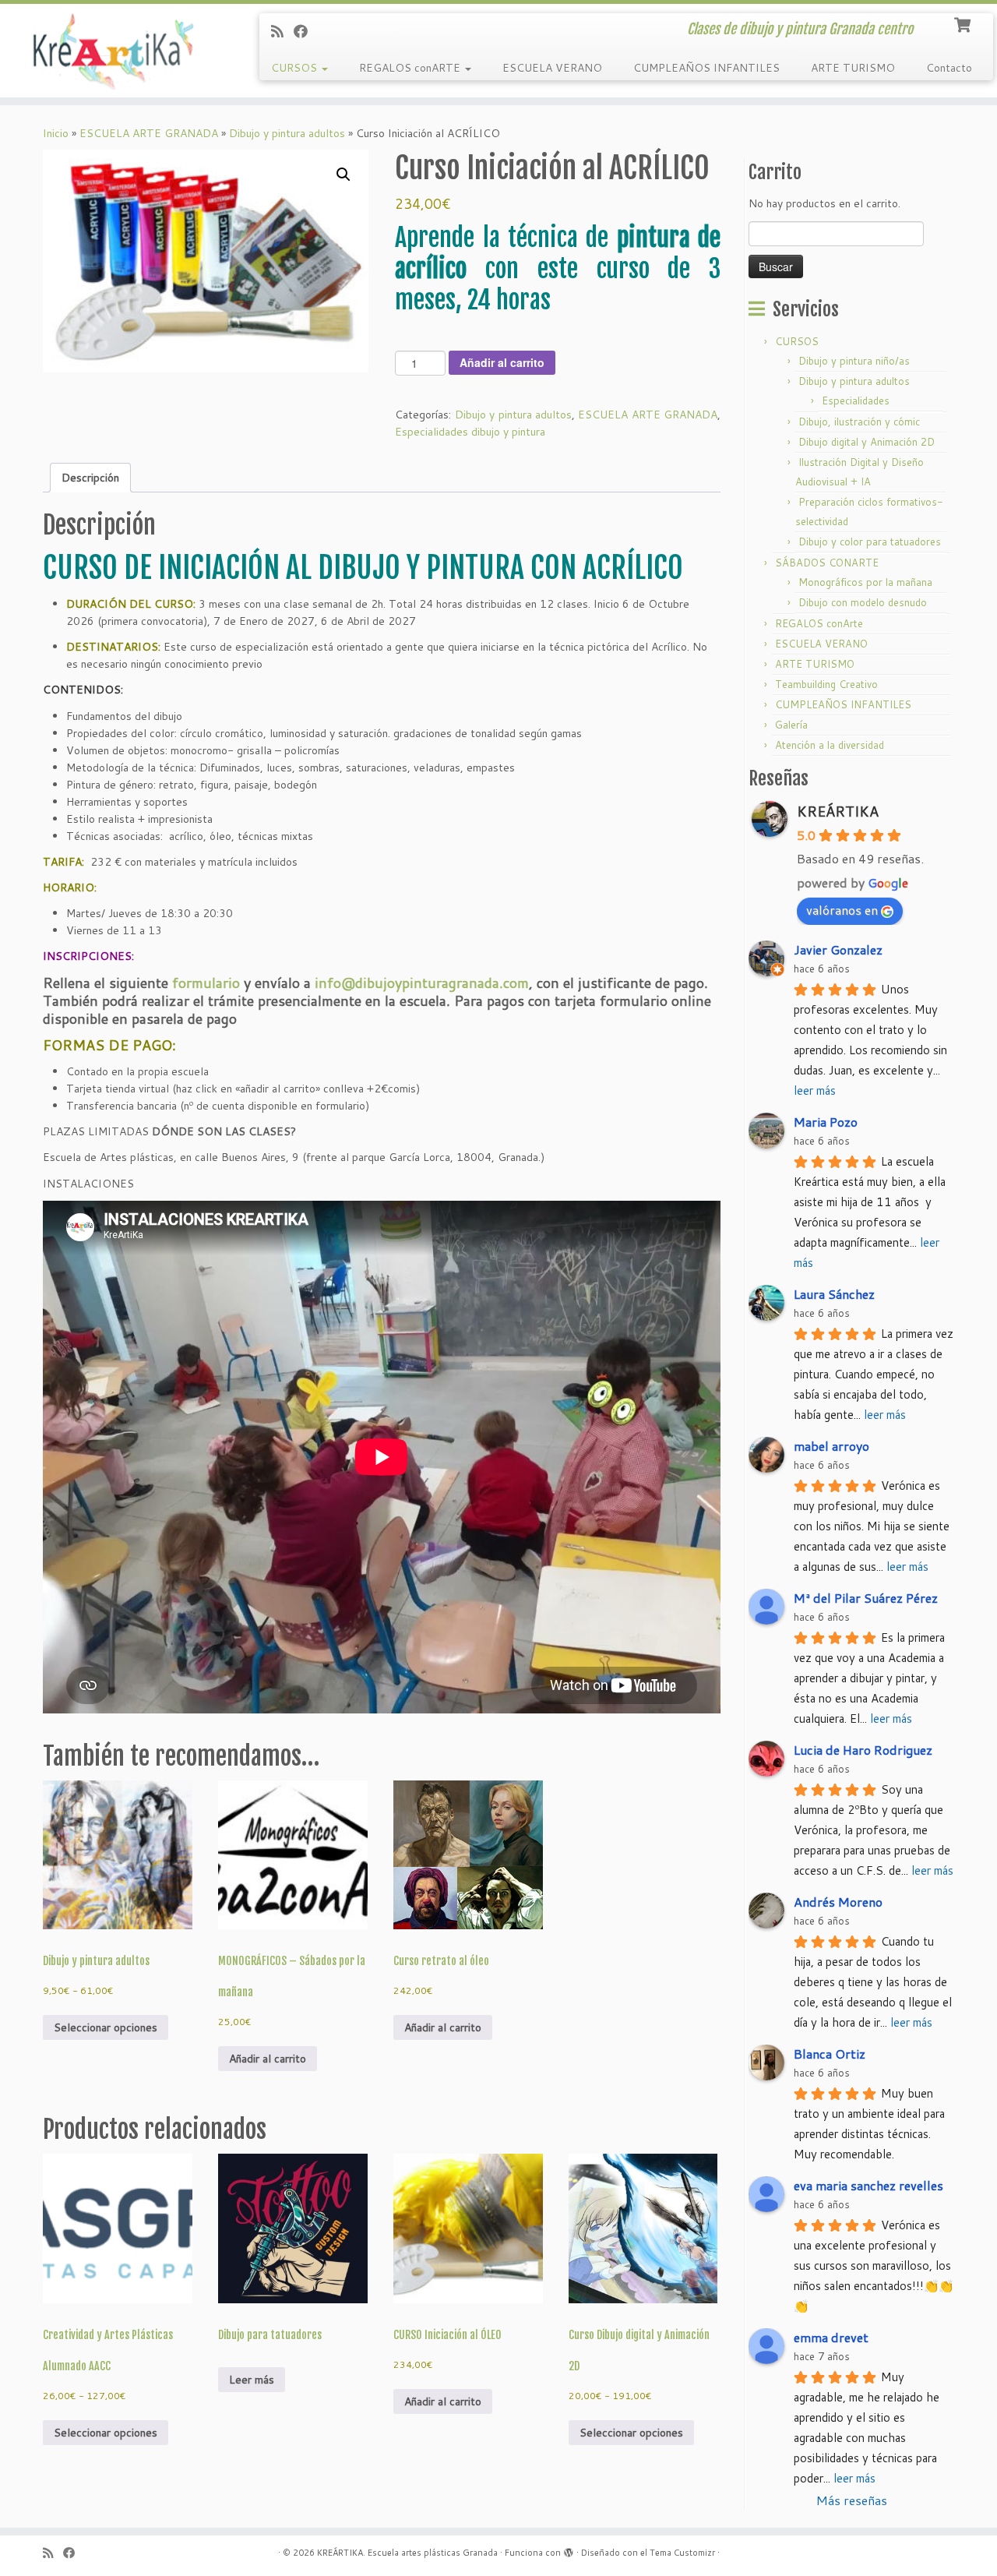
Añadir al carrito (502, 362)
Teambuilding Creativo (826, 684)
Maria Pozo (826, 1122)
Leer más (252, 2380)
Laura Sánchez (834, 1294)
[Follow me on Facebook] (306, 31)
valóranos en (842, 910)
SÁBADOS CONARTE (827, 563)
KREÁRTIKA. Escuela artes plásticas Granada (407, 2553)
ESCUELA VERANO (552, 68)
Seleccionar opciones (106, 2027)
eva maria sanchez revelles (868, 2185)
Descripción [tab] (90, 478)
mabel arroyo (831, 1446)
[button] (343, 175)
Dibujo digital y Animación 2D (867, 442)
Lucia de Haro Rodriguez (863, 1750)
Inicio (56, 133)
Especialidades (856, 401)
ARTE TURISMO (853, 68)
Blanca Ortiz (830, 2054)
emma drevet (831, 2337)
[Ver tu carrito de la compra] (964, 23)
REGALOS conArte (819, 623)
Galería (791, 725)
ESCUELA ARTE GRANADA (149, 133)
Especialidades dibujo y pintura (470, 432)
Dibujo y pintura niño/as (854, 361)
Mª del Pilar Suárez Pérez (866, 1598)
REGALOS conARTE (411, 68)
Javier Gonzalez (838, 949)
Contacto (949, 68)
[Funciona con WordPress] (569, 2550)
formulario (204, 983)
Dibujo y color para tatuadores (870, 542)
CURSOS (296, 68)
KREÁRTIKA (838, 811)
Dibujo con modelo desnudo (863, 602)
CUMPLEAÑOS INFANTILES (706, 68)
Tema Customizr (682, 2553)
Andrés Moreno (838, 1902)
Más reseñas (852, 2500)
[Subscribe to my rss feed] (282, 31)
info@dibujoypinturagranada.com (422, 983)
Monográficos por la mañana (865, 582)
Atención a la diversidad (830, 745)
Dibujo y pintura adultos (287, 133)
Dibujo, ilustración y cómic (859, 422)
